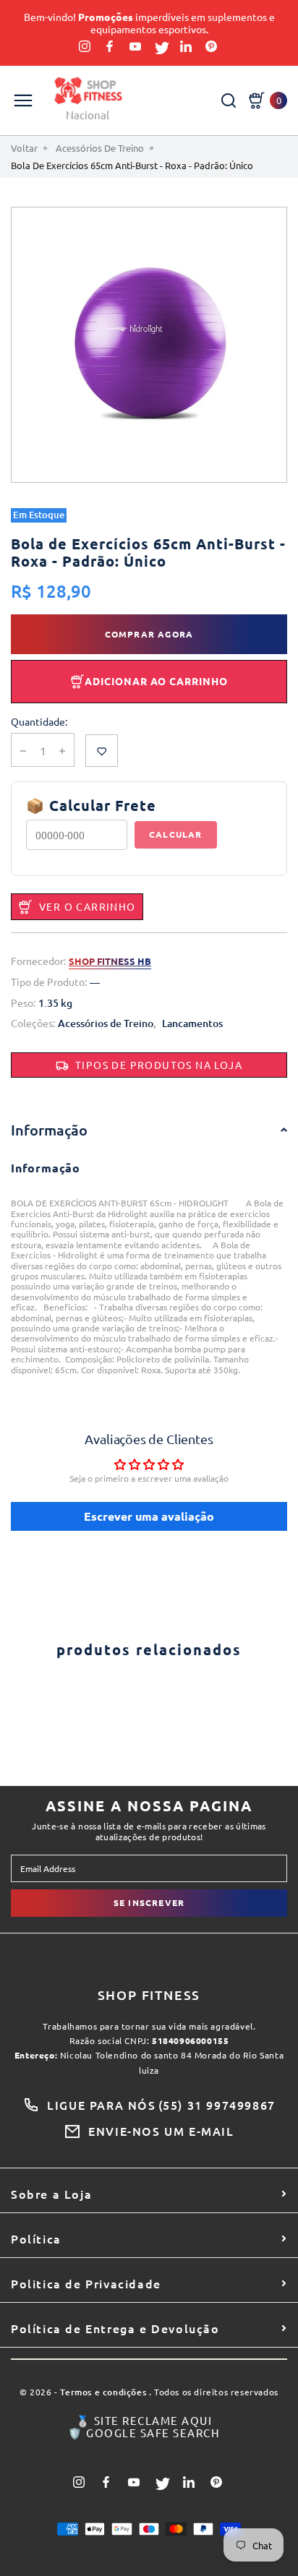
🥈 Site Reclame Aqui (144, 2421)
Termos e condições (103, 2393)
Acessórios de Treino (100, 148)
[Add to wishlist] (102, 751)
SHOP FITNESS (149, 1995)
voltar (24, 148)
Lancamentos (192, 1024)
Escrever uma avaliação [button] (149, 1516)
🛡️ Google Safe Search (144, 2433)
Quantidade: (39, 722)
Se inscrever (149, 1902)
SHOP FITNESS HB (110, 961)
